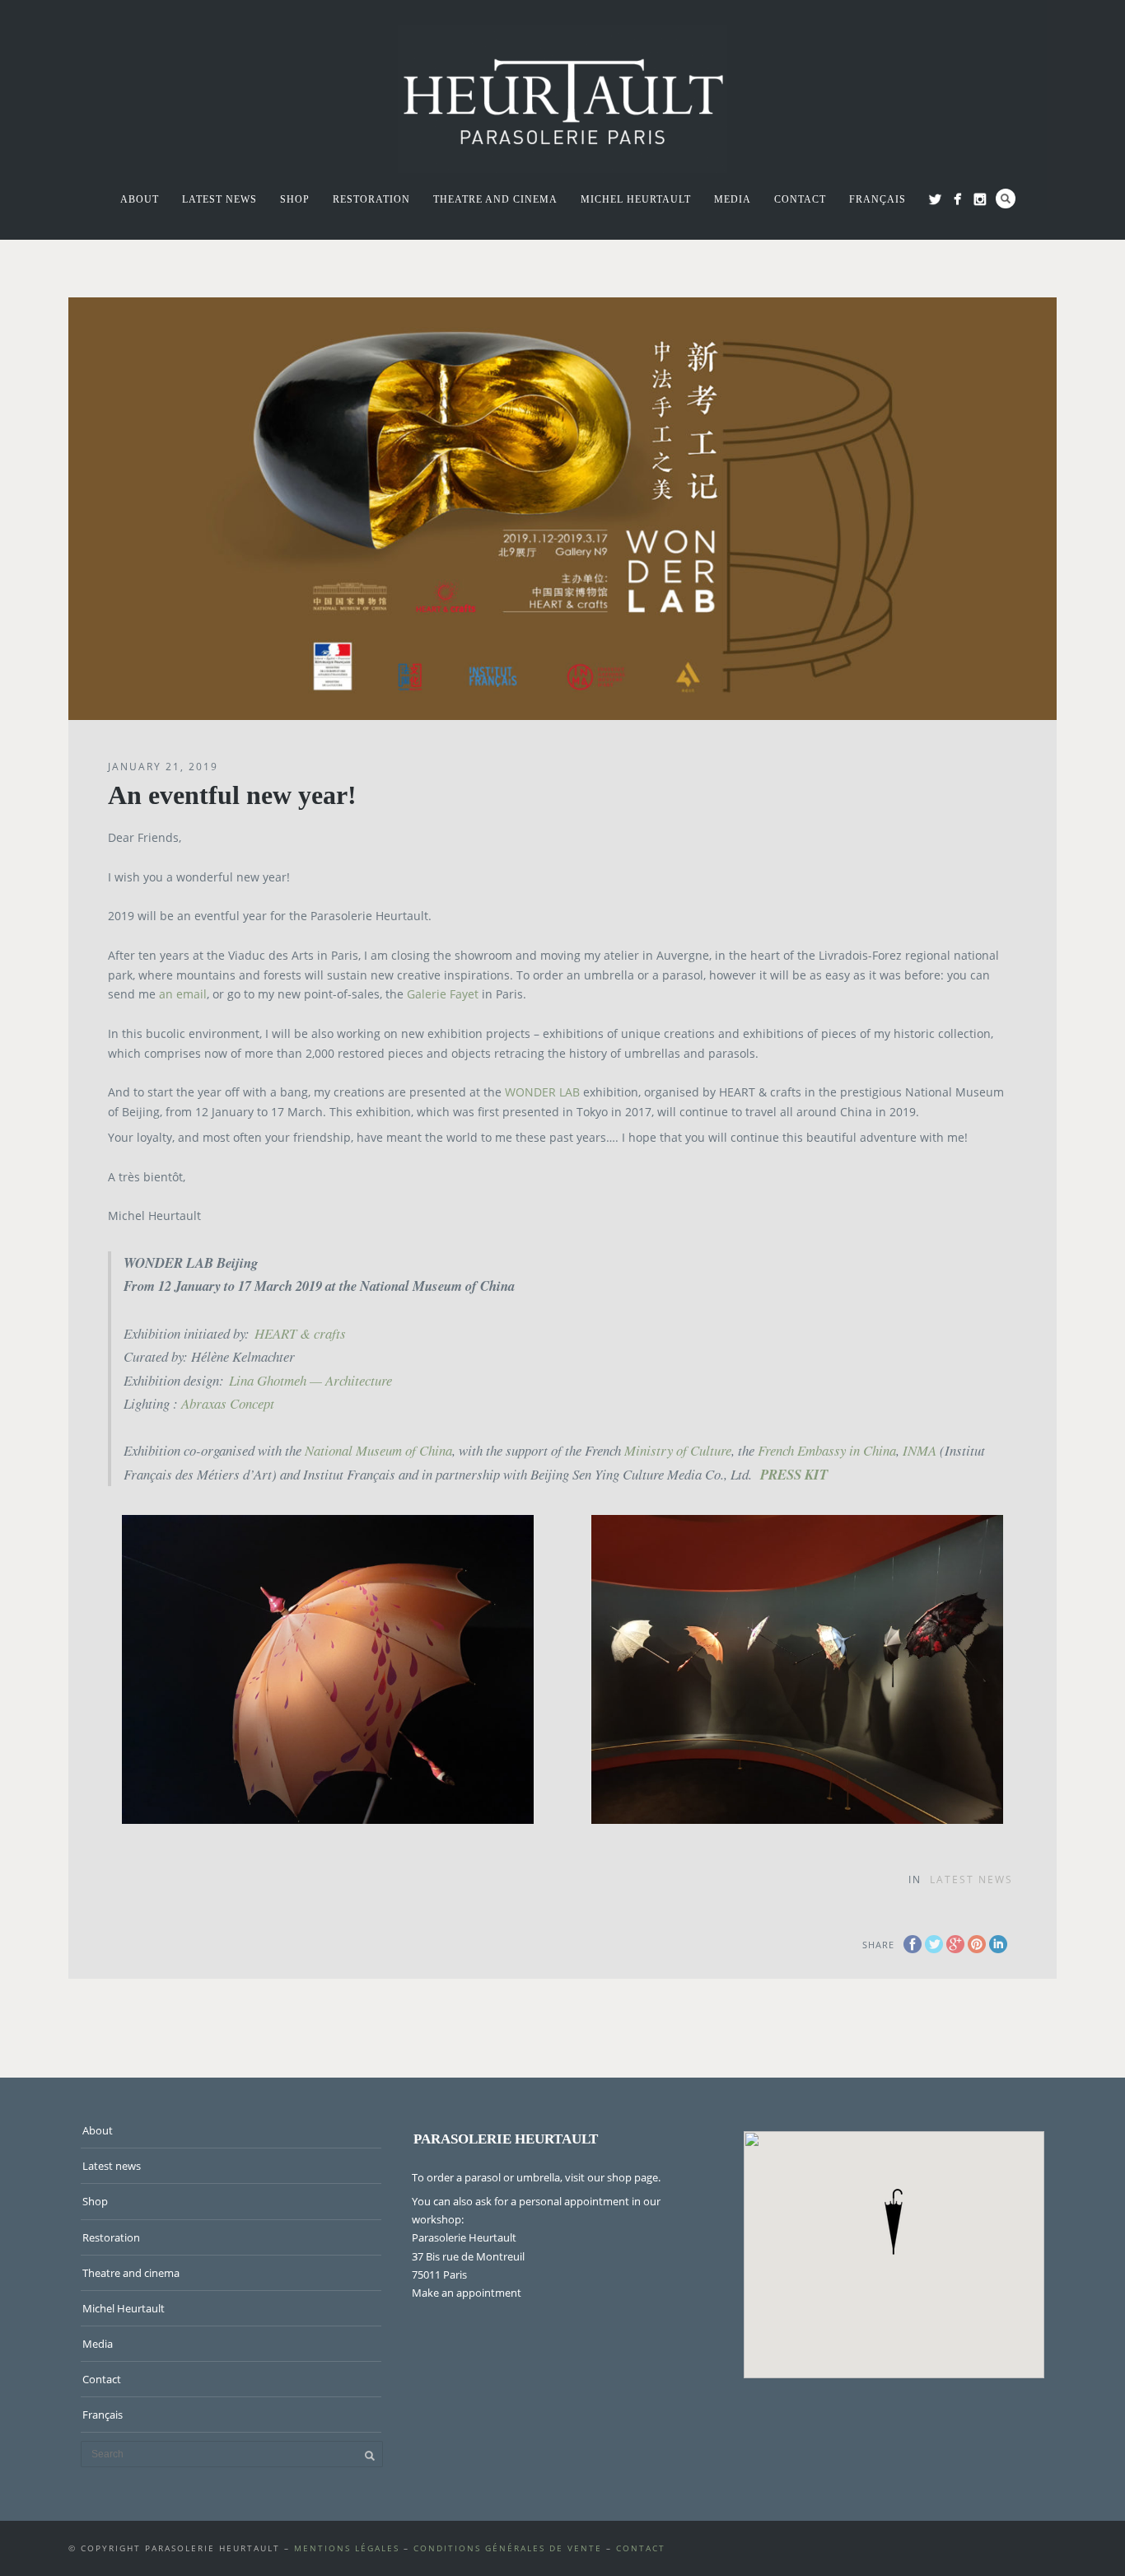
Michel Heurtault (636, 199)
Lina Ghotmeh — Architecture (310, 1380)
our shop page (623, 2177)
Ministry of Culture (678, 1450)
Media (733, 199)
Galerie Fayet (443, 994)
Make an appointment (467, 2293)
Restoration (371, 199)
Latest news (219, 199)
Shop (295, 199)
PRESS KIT (794, 1474)
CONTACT (641, 2548)
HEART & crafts (300, 1333)
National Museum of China (378, 1450)
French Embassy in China (827, 1450)
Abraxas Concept (228, 1403)
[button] (894, 2222)
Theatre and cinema (495, 199)
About (140, 199)
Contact (800, 199)
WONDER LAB (542, 1092)
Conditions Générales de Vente (508, 2548)
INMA (920, 1450)
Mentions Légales (347, 2548)
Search (1006, 199)
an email (183, 994)
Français (878, 199)
